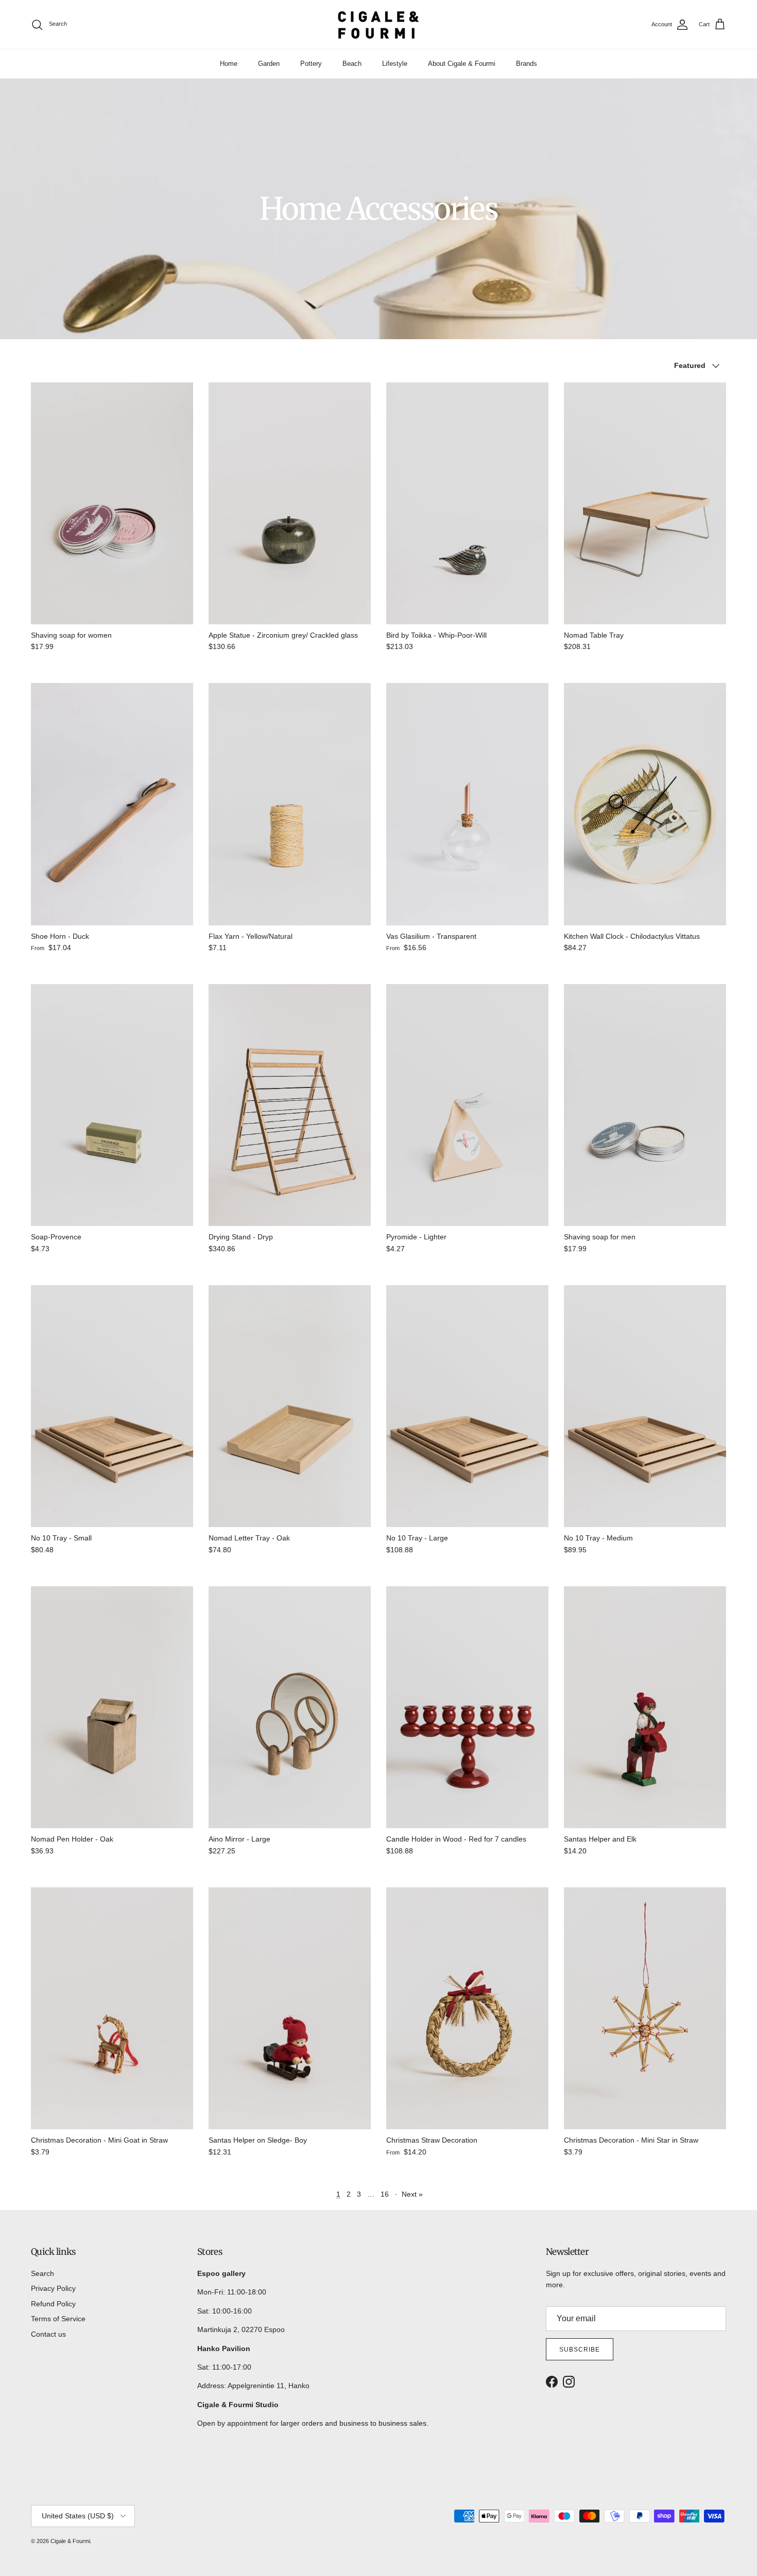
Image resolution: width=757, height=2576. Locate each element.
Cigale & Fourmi (70, 2541)
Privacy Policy (53, 2288)
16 (385, 2194)
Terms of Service (58, 2319)
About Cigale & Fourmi (462, 64)
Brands (527, 64)
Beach (352, 64)
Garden (269, 64)
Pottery (311, 64)
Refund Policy (53, 2304)
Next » (412, 2194)
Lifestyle (395, 64)
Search (42, 2273)
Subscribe (580, 2350)
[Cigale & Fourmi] (378, 24)
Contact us (48, 2334)
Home (229, 64)
